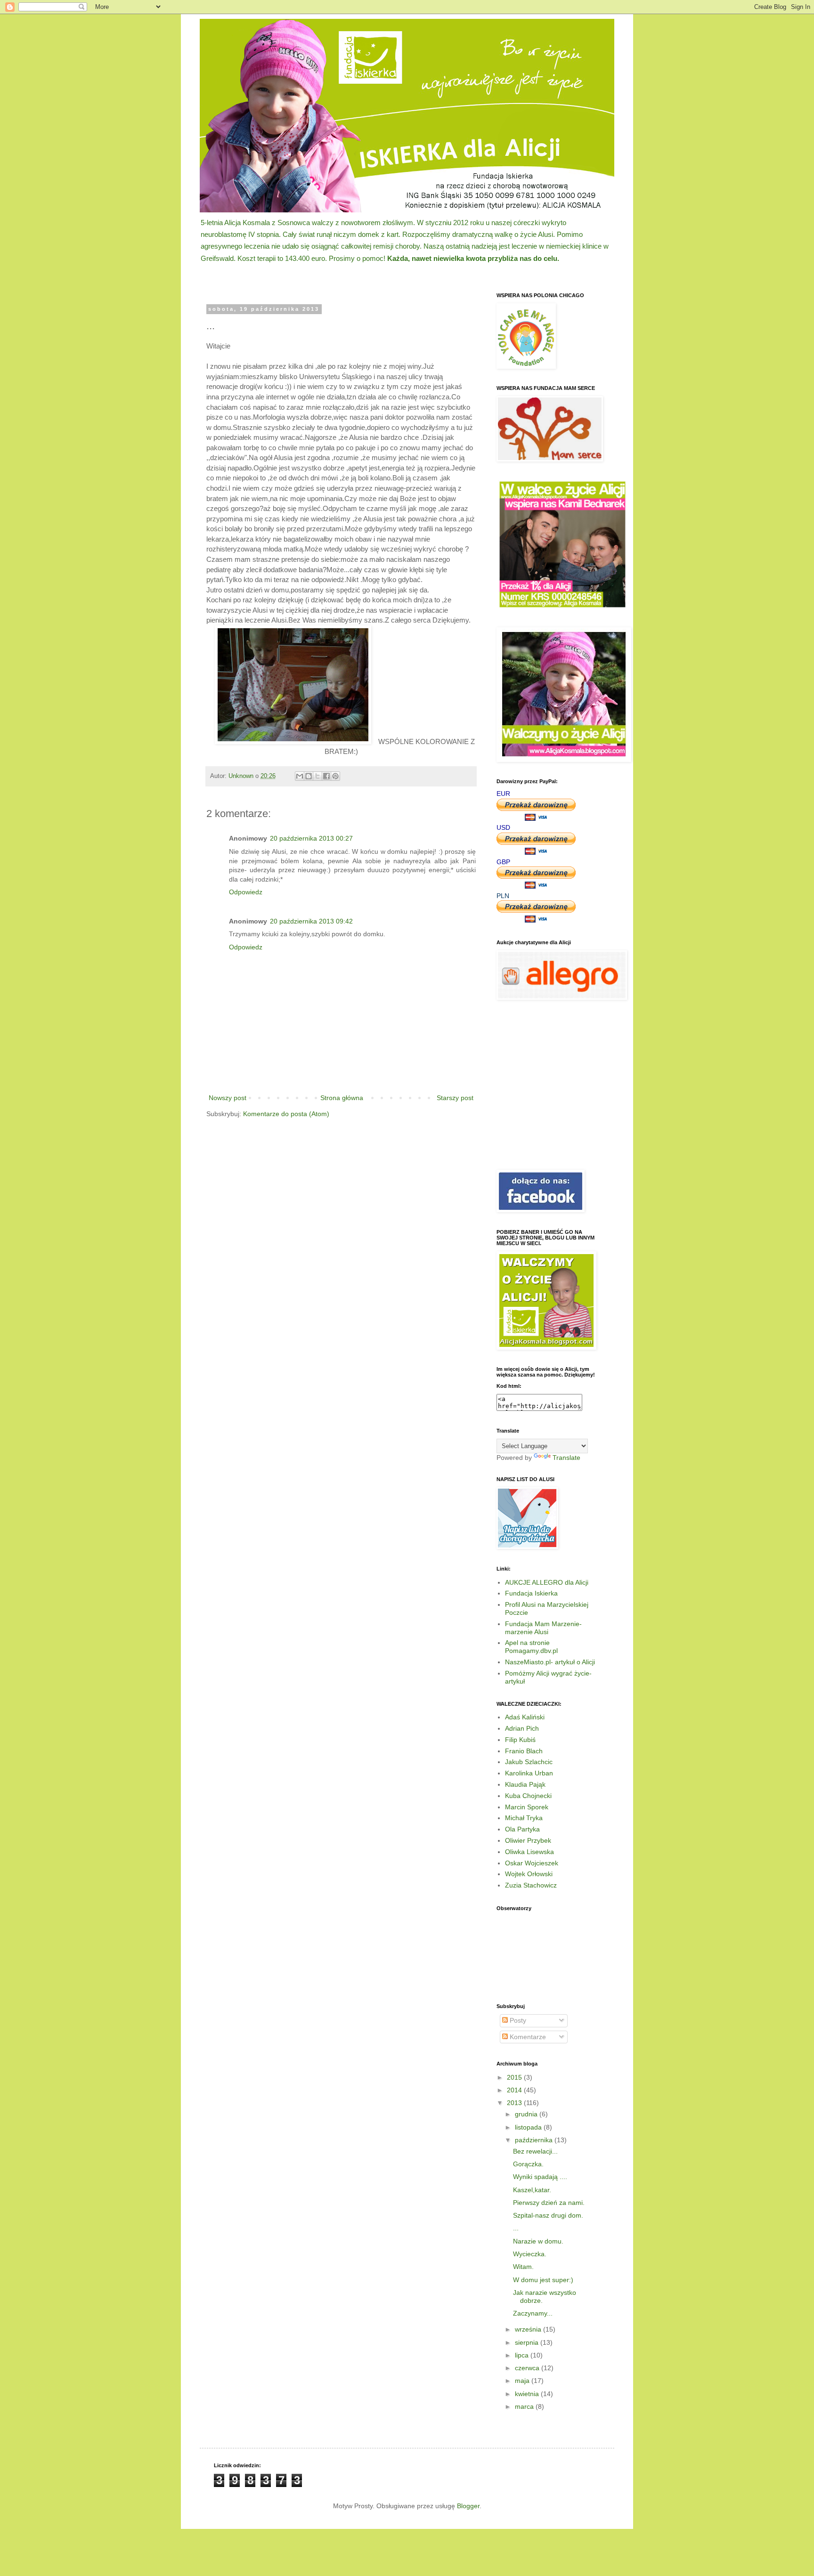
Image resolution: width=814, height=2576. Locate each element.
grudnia (527, 2114)
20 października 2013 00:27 (311, 838)
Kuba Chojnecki (528, 1796)
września (529, 2329)
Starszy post (455, 1098)
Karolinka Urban (529, 1773)
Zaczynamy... (533, 2313)
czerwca (528, 2368)
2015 (515, 2077)
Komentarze (527, 2037)
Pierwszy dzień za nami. (549, 2203)
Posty (517, 2020)
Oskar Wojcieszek (532, 1863)
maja (523, 2381)
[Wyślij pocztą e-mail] (300, 776)
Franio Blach (524, 1751)
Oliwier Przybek (528, 1840)
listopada (529, 2127)
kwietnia (528, 2394)
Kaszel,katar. (532, 2190)
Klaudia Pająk (525, 1784)
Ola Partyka (522, 1829)
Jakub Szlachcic (529, 1762)
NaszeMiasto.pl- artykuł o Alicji (550, 1662)
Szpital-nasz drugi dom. (548, 2215)
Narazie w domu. (538, 2241)
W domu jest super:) (543, 2280)
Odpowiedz (246, 892)
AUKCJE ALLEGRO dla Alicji (547, 1582)
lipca (523, 2355)
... (516, 2228)
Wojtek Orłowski (529, 1874)
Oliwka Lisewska (529, 1852)
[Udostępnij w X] (317, 776)
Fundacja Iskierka (531, 1593)
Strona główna (342, 1098)
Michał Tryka (524, 1818)
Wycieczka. (530, 2254)
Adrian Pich (522, 1728)
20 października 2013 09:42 (311, 921)
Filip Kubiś (520, 1740)
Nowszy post (228, 1098)
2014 (515, 2090)
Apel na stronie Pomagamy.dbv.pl (531, 1647)
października (535, 2140)
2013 (515, 2103)
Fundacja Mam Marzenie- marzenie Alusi (543, 1628)
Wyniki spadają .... (540, 2177)
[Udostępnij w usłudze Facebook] (326, 776)
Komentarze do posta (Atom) (286, 1114)
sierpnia (528, 2342)
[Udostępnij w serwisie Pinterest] (335, 776)
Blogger (468, 2506)
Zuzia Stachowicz (531, 1885)
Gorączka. (528, 2164)
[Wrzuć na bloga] (309, 776)
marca (525, 2406)
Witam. (523, 2267)
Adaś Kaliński (525, 1717)
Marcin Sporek (527, 1807)
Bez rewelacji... (535, 2151)
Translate (566, 1458)
